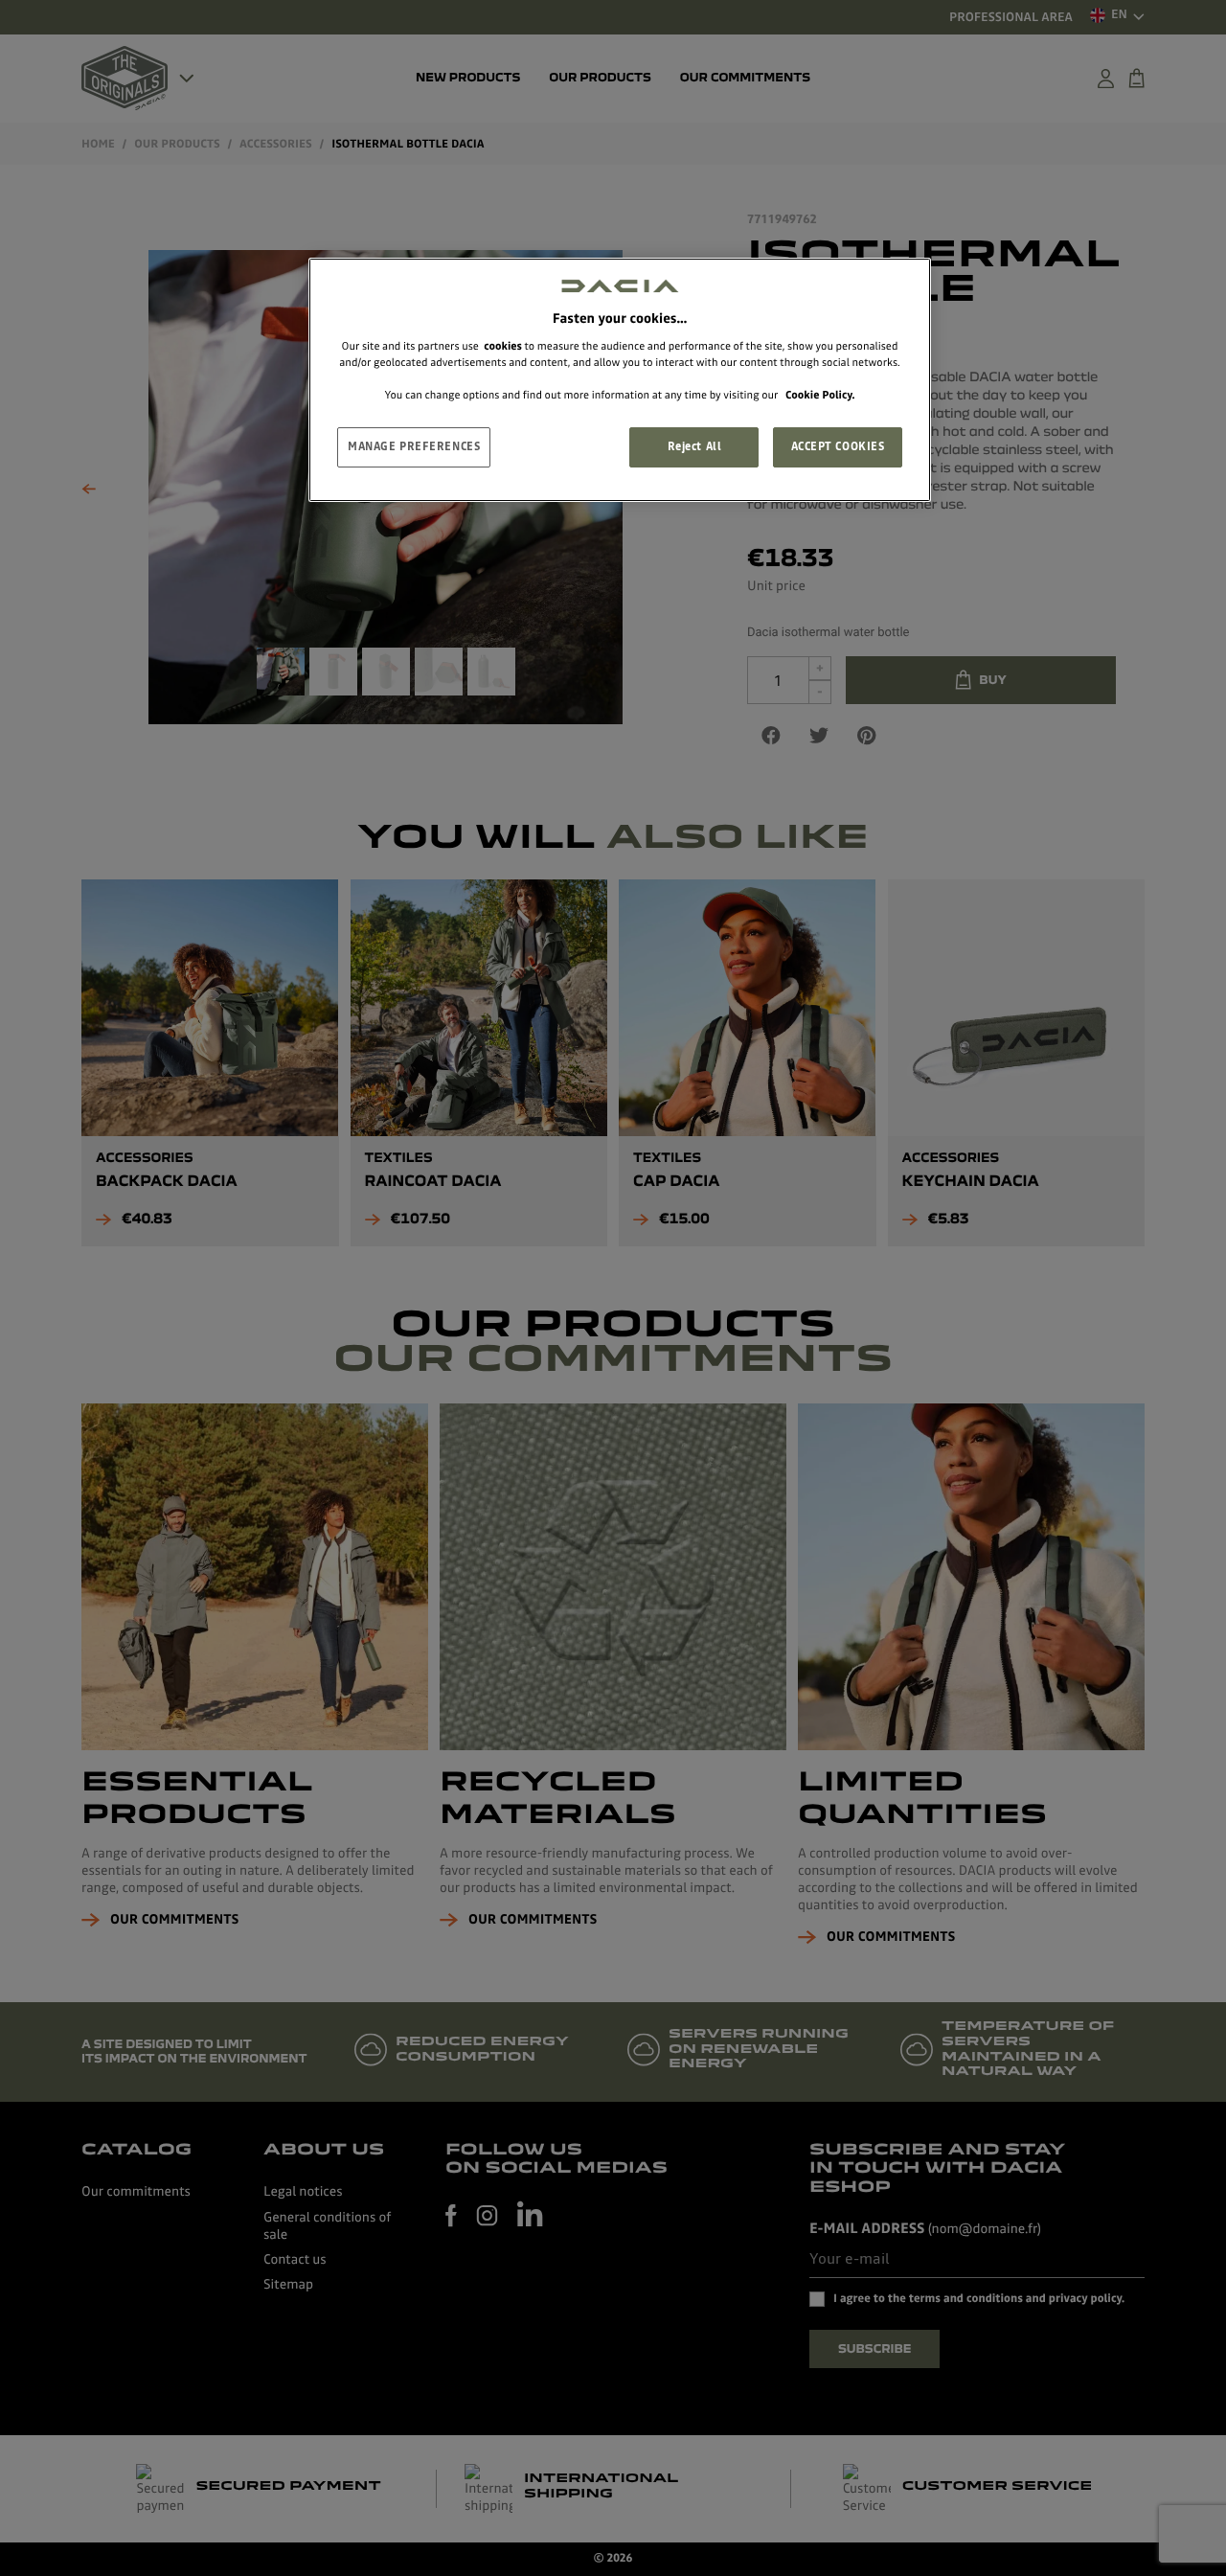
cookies (503, 346)
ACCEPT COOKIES (838, 446)
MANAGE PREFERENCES (414, 446)
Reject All (695, 446)
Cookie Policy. (820, 395)
